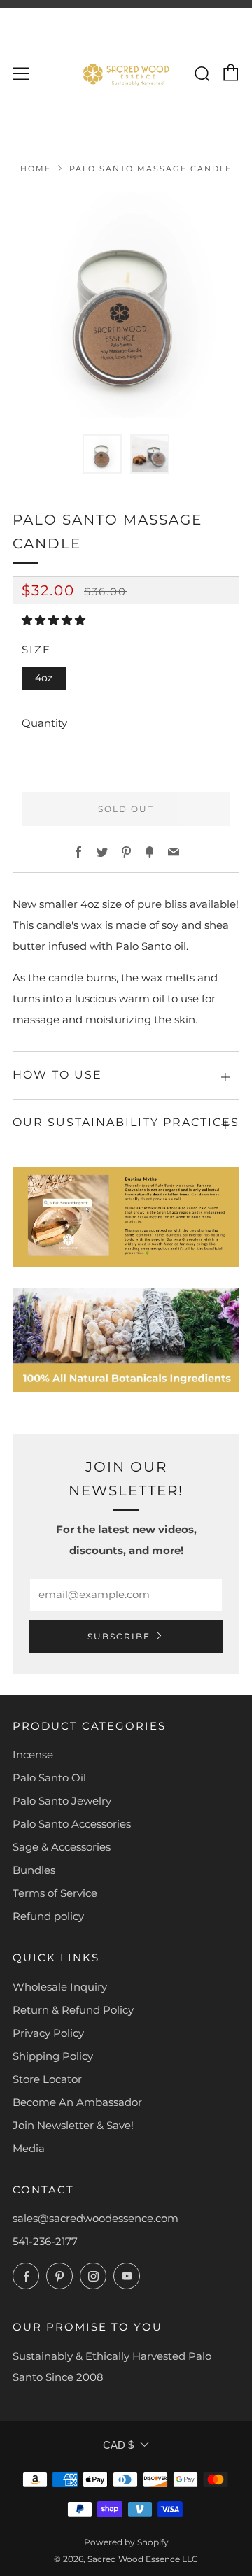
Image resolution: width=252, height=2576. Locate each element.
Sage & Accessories (62, 1847)
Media (29, 2148)
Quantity (44, 723)
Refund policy (48, 1916)
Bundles (34, 1870)
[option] (126, 304)
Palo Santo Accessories (72, 1824)
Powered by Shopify (126, 2542)
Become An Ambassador (77, 2102)
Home (36, 169)
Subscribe (119, 1636)
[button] (102, 454)
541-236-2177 (45, 2241)
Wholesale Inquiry (60, 1987)
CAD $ (118, 2445)
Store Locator (47, 2079)
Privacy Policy (48, 2033)
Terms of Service (55, 1893)
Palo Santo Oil (49, 1778)
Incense (33, 1755)
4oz (44, 678)
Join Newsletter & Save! (73, 2125)
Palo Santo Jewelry (62, 1801)
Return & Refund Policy (73, 2010)
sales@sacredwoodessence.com (96, 2218)
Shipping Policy (53, 2056)
